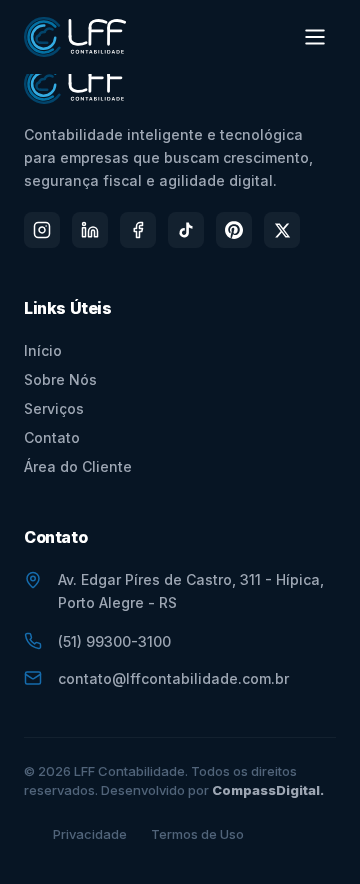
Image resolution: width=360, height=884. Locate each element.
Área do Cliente (78, 466)
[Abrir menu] (315, 37)
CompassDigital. (268, 790)
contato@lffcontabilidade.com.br (173, 678)
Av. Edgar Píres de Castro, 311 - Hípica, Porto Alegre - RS (191, 591)
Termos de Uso (197, 834)
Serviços (54, 408)
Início (43, 350)
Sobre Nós (60, 379)
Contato (52, 437)
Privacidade (90, 834)
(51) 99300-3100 (114, 641)
